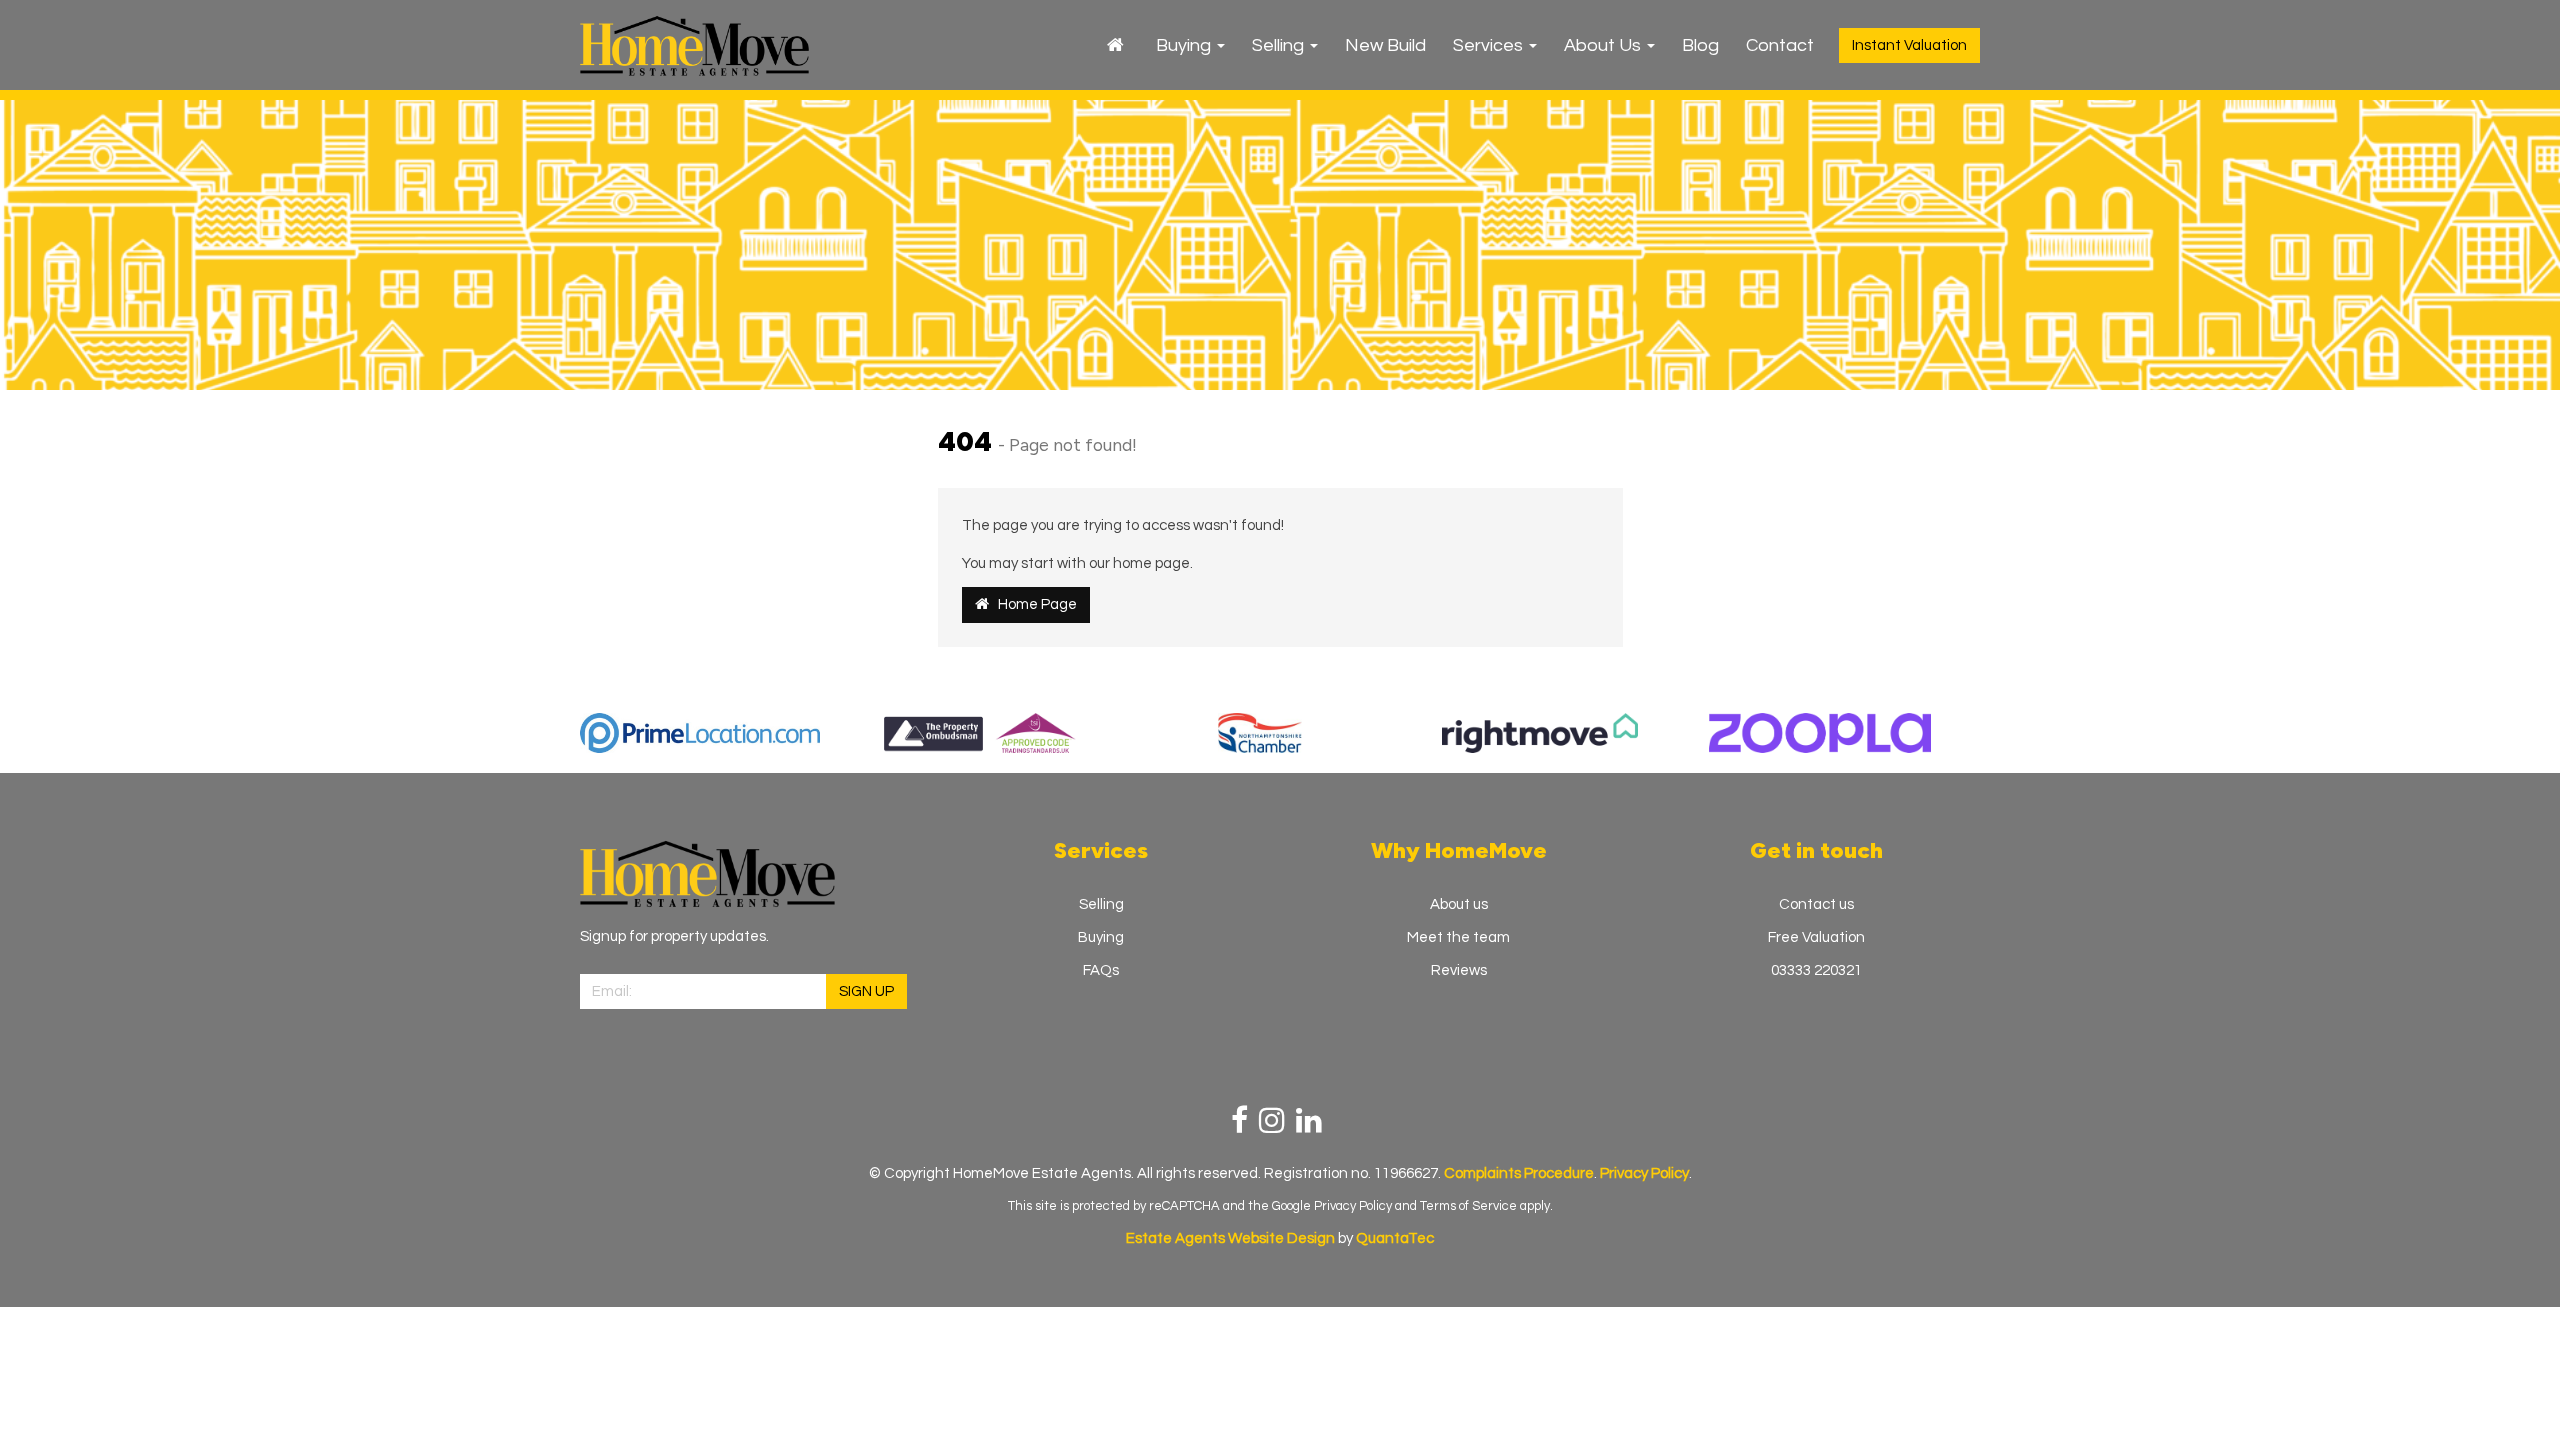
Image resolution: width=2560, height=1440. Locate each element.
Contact (1780, 45)
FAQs (1101, 970)
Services (1490, 45)
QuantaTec (1395, 1238)
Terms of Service (1468, 1206)
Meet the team (1458, 937)
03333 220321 (1816, 970)
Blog (1700, 45)
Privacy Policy (1353, 1206)
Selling (1280, 45)
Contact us (1816, 904)
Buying (1185, 45)
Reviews (1459, 970)
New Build (1385, 45)
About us (1459, 904)
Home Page (1033, 604)
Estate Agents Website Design (1230, 1238)
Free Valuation (1816, 937)
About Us (1604, 45)
